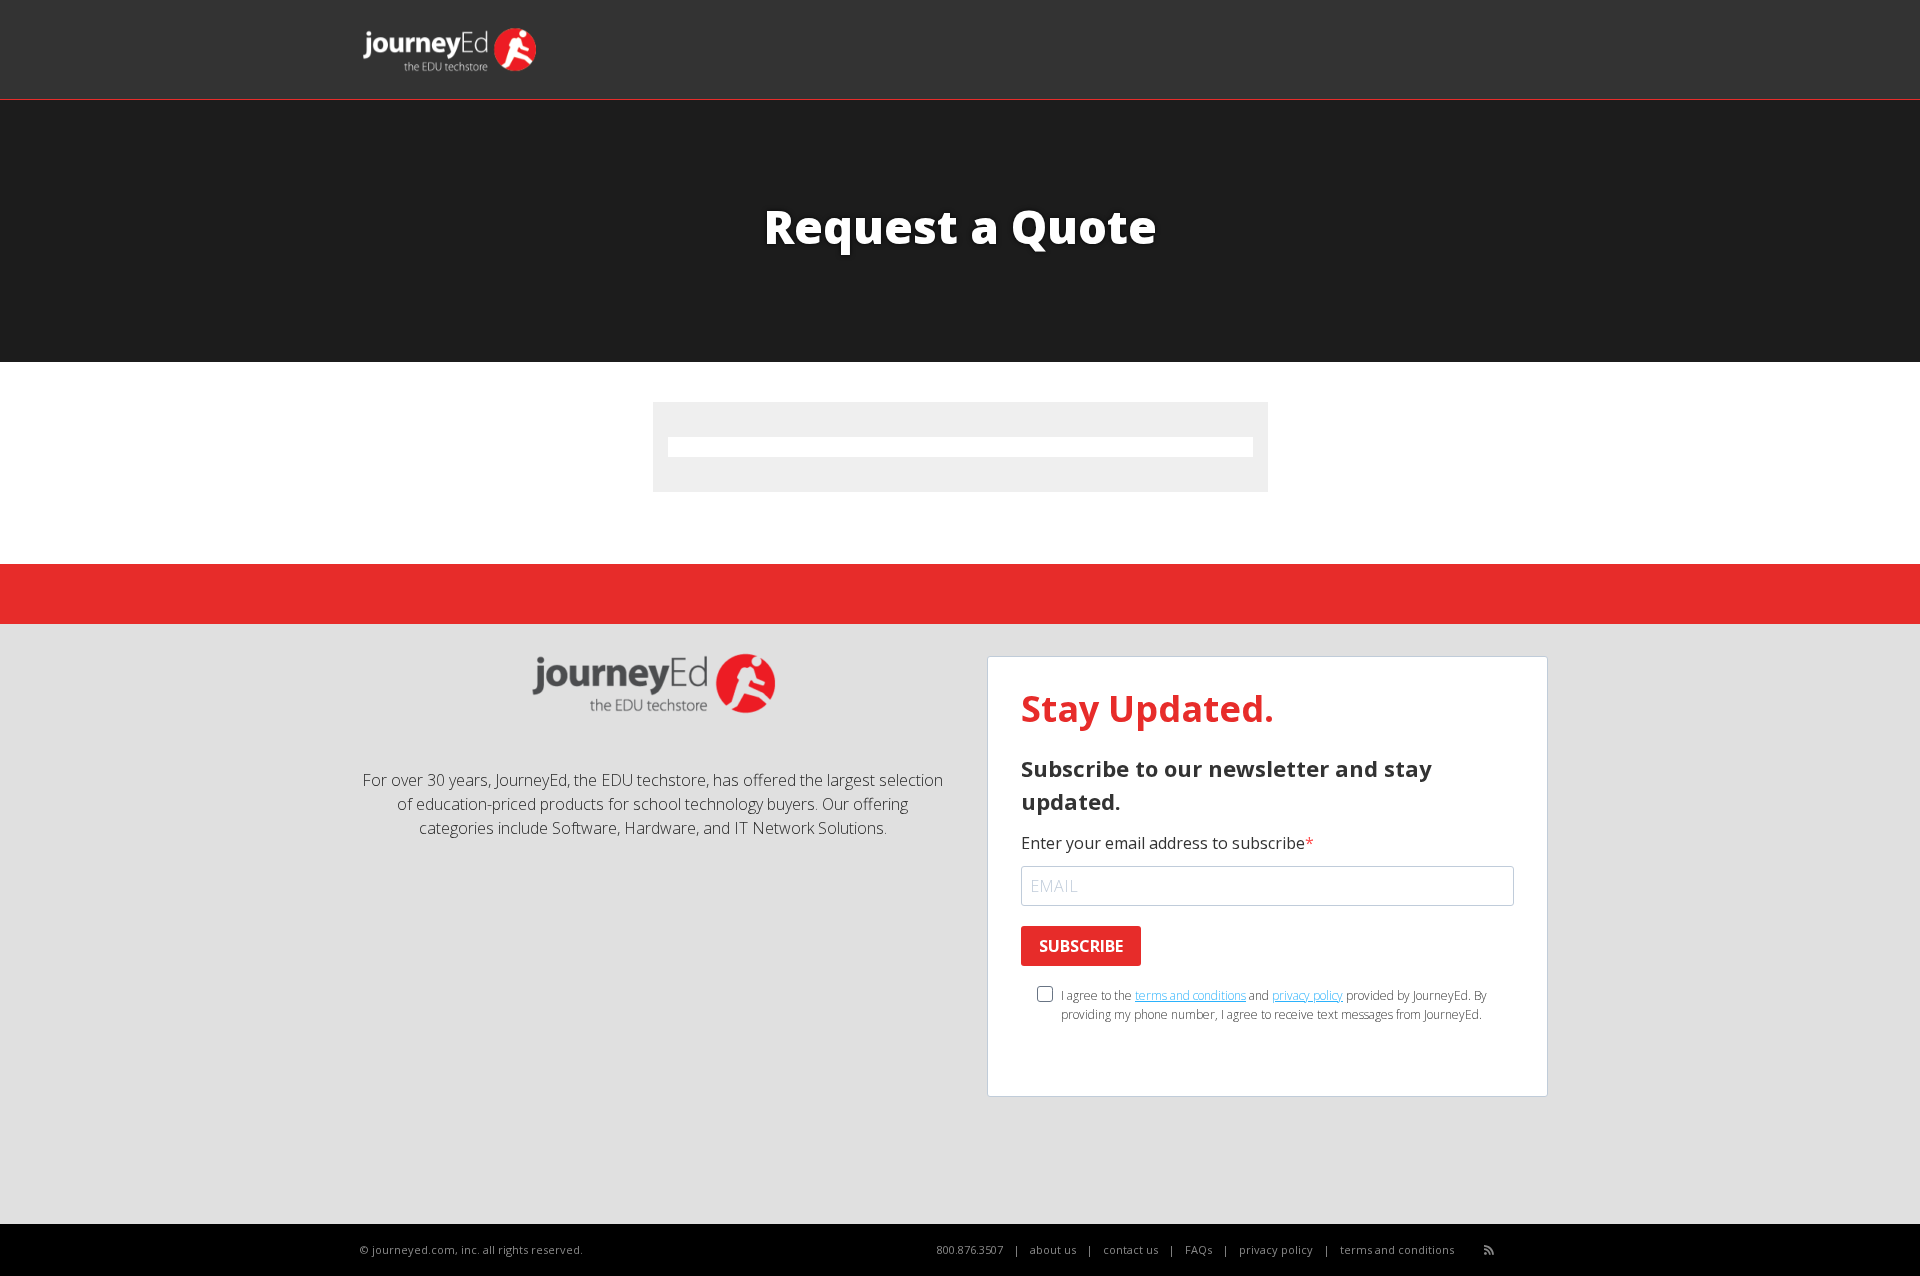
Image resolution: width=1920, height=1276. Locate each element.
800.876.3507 (970, 1249)
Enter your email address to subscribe (1163, 843)
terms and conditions (1190, 995)
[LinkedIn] (1555, 1250)
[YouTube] (1533, 1250)
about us (1053, 1249)
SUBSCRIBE (1081, 946)
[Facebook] (1511, 1250)
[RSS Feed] (1489, 1249)
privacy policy (1307, 995)
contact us (1130, 1249)
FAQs (1198, 1249)
